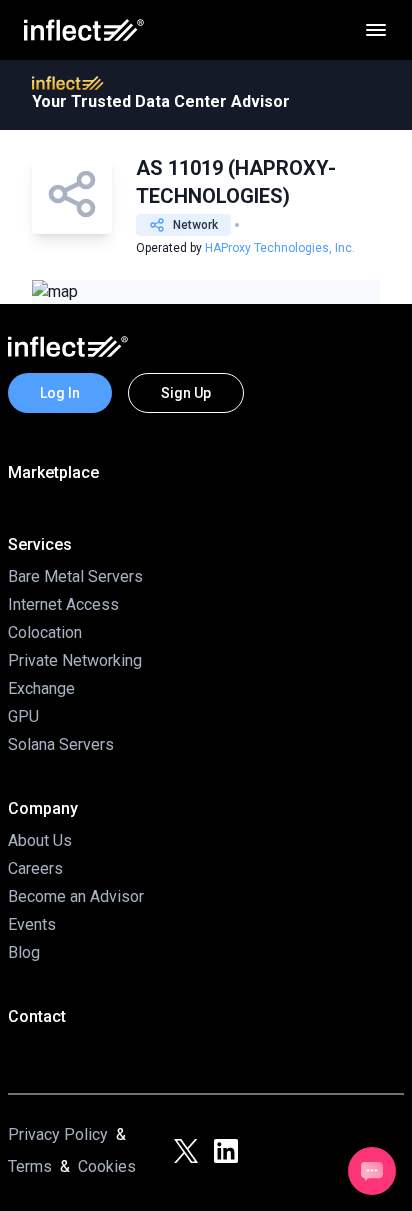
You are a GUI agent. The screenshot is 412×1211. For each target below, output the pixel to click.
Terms (30, 1166)
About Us (40, 840)
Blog (24, 952)
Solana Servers (61, 744)
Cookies (107, 1166)
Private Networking (75, 660)
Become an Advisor (76, 896)
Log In (60, 393)
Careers (35, 868)
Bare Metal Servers (75, 576)
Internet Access (63, 604)
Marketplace (53, 472)
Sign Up (186, 393)
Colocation (45, 632)
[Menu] (376, 30)
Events (32, 924)
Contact (37, 1016)
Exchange (41, 688)
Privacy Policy (58, 1134)
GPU (23, 716)
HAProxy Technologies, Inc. (280, 248)
